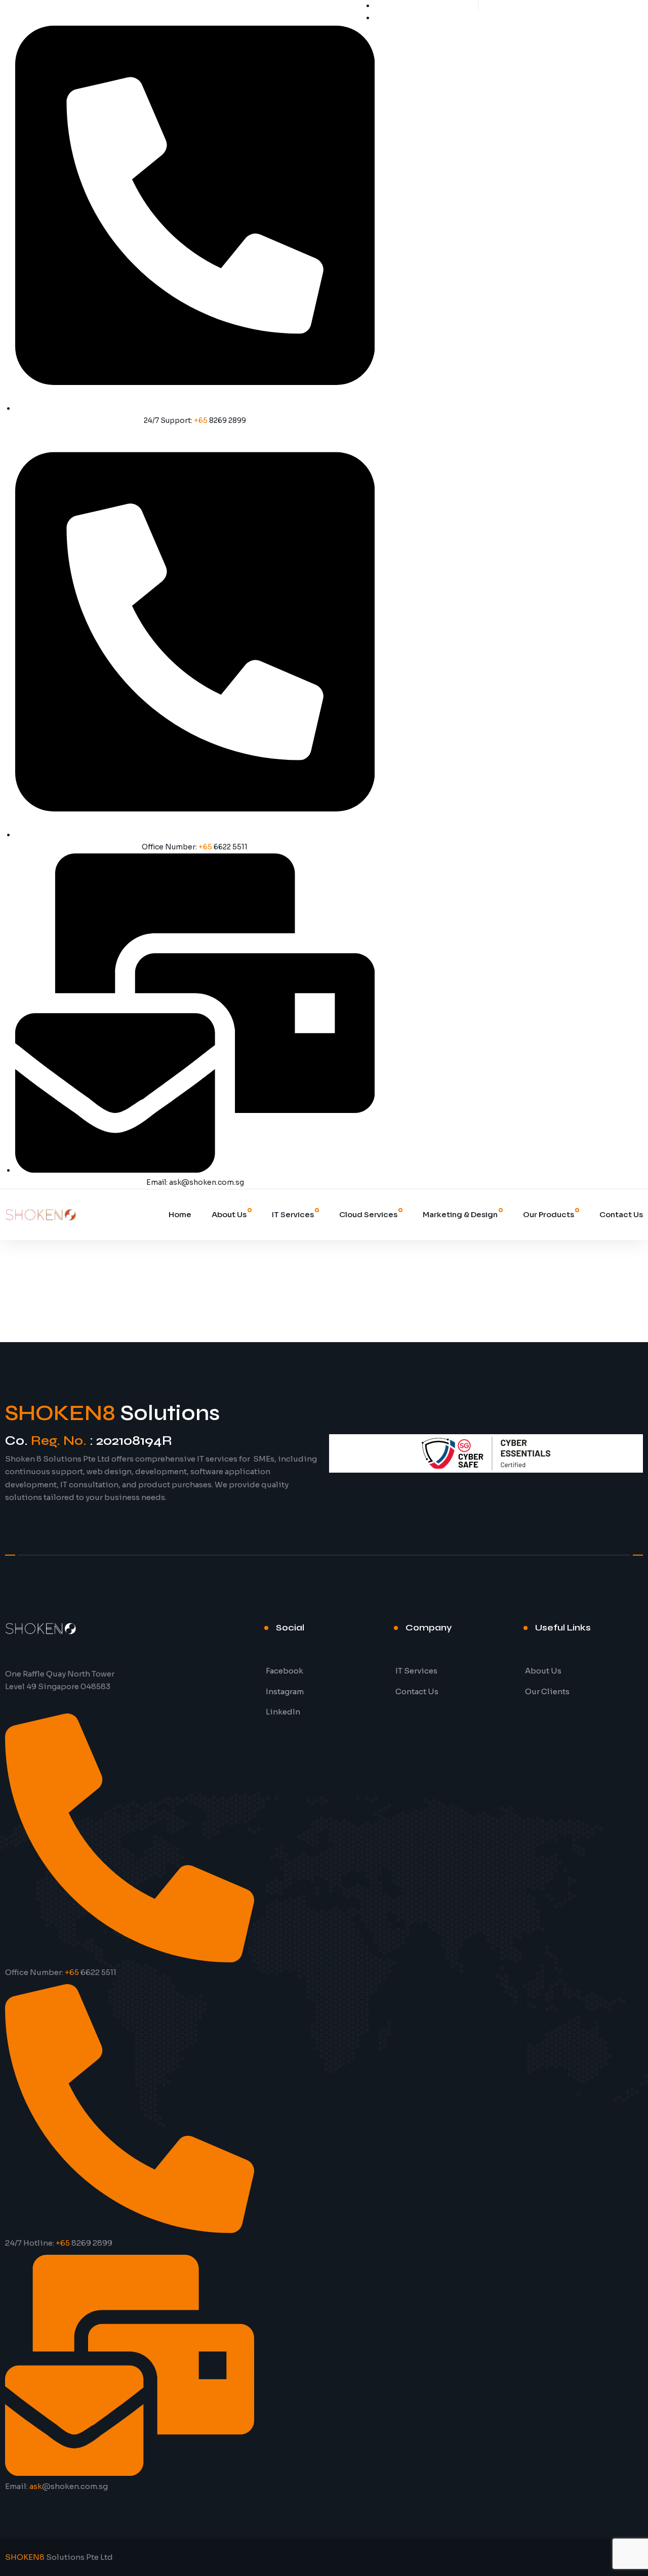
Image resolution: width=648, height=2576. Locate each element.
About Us (229, 1214)
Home (180, 1214)
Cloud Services (368, 1214)
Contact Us (621, 1214)
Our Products (549, 1214)
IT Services (293, 1214)
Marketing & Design (460, 1214)
